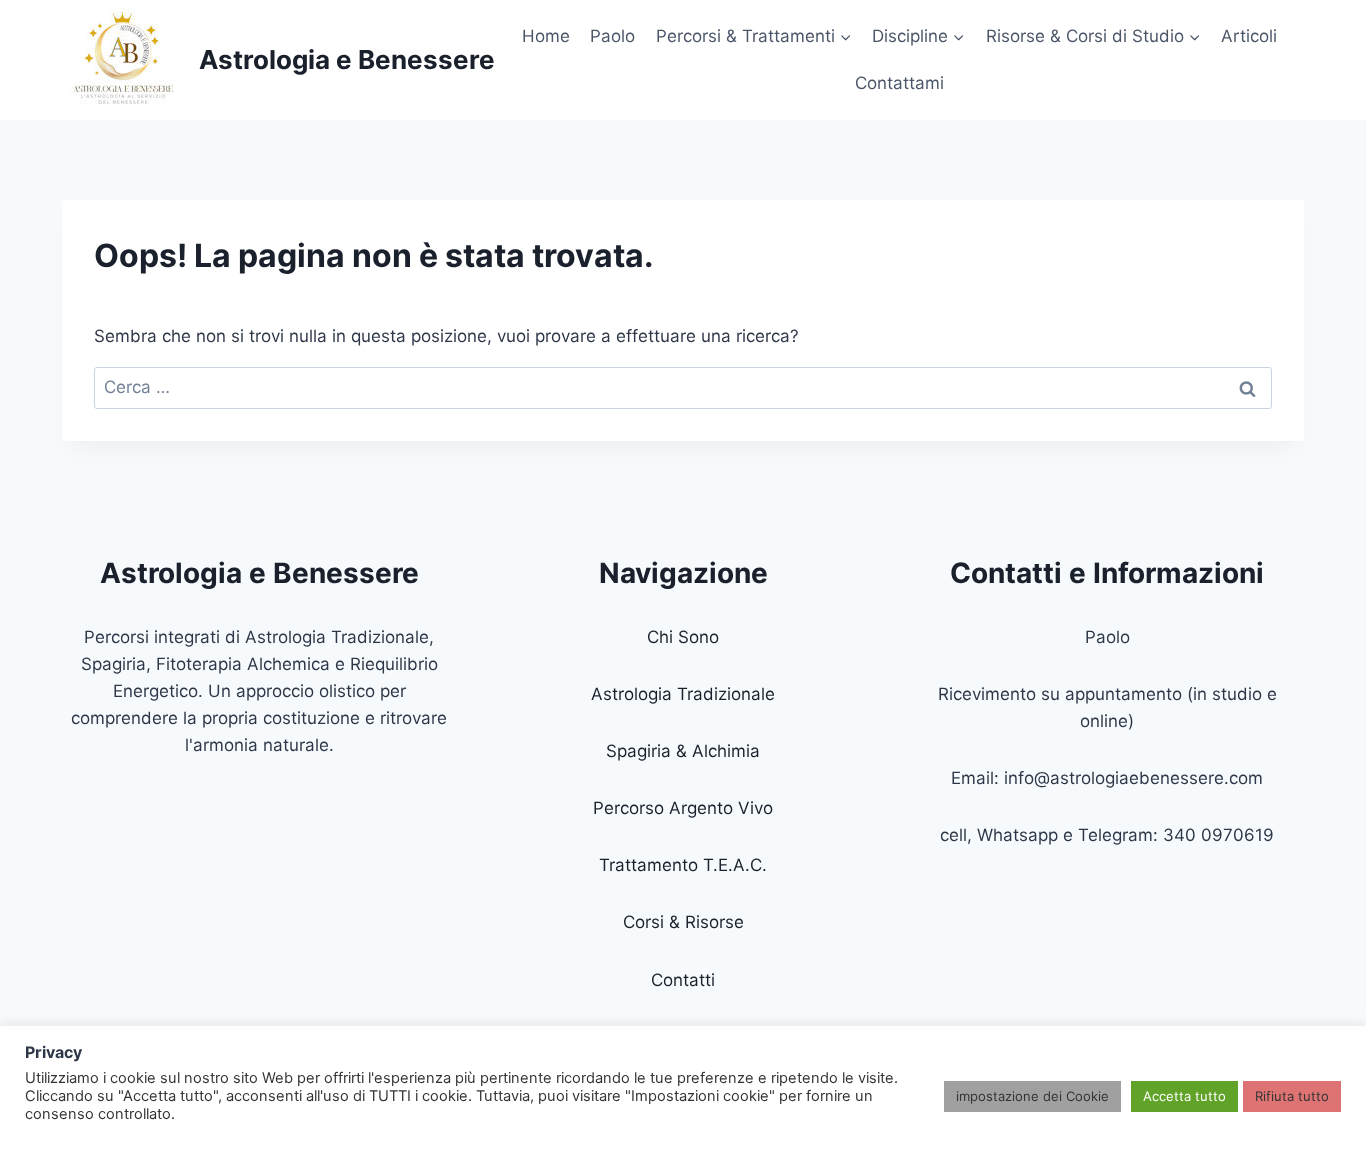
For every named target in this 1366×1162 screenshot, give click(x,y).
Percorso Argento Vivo (683, 808)
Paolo (612, 36)
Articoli (1249, 36)
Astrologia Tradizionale (683, 694)
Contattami (899, 83)
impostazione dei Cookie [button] (1032, 1096)
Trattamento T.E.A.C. (683, 865)
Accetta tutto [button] (1184, 1096)
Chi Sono (683, 637)
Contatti (683, 980)
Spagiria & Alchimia (683, 751)
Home (546, 36)
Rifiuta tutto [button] (1292, 1096)
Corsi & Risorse (683, 922)
